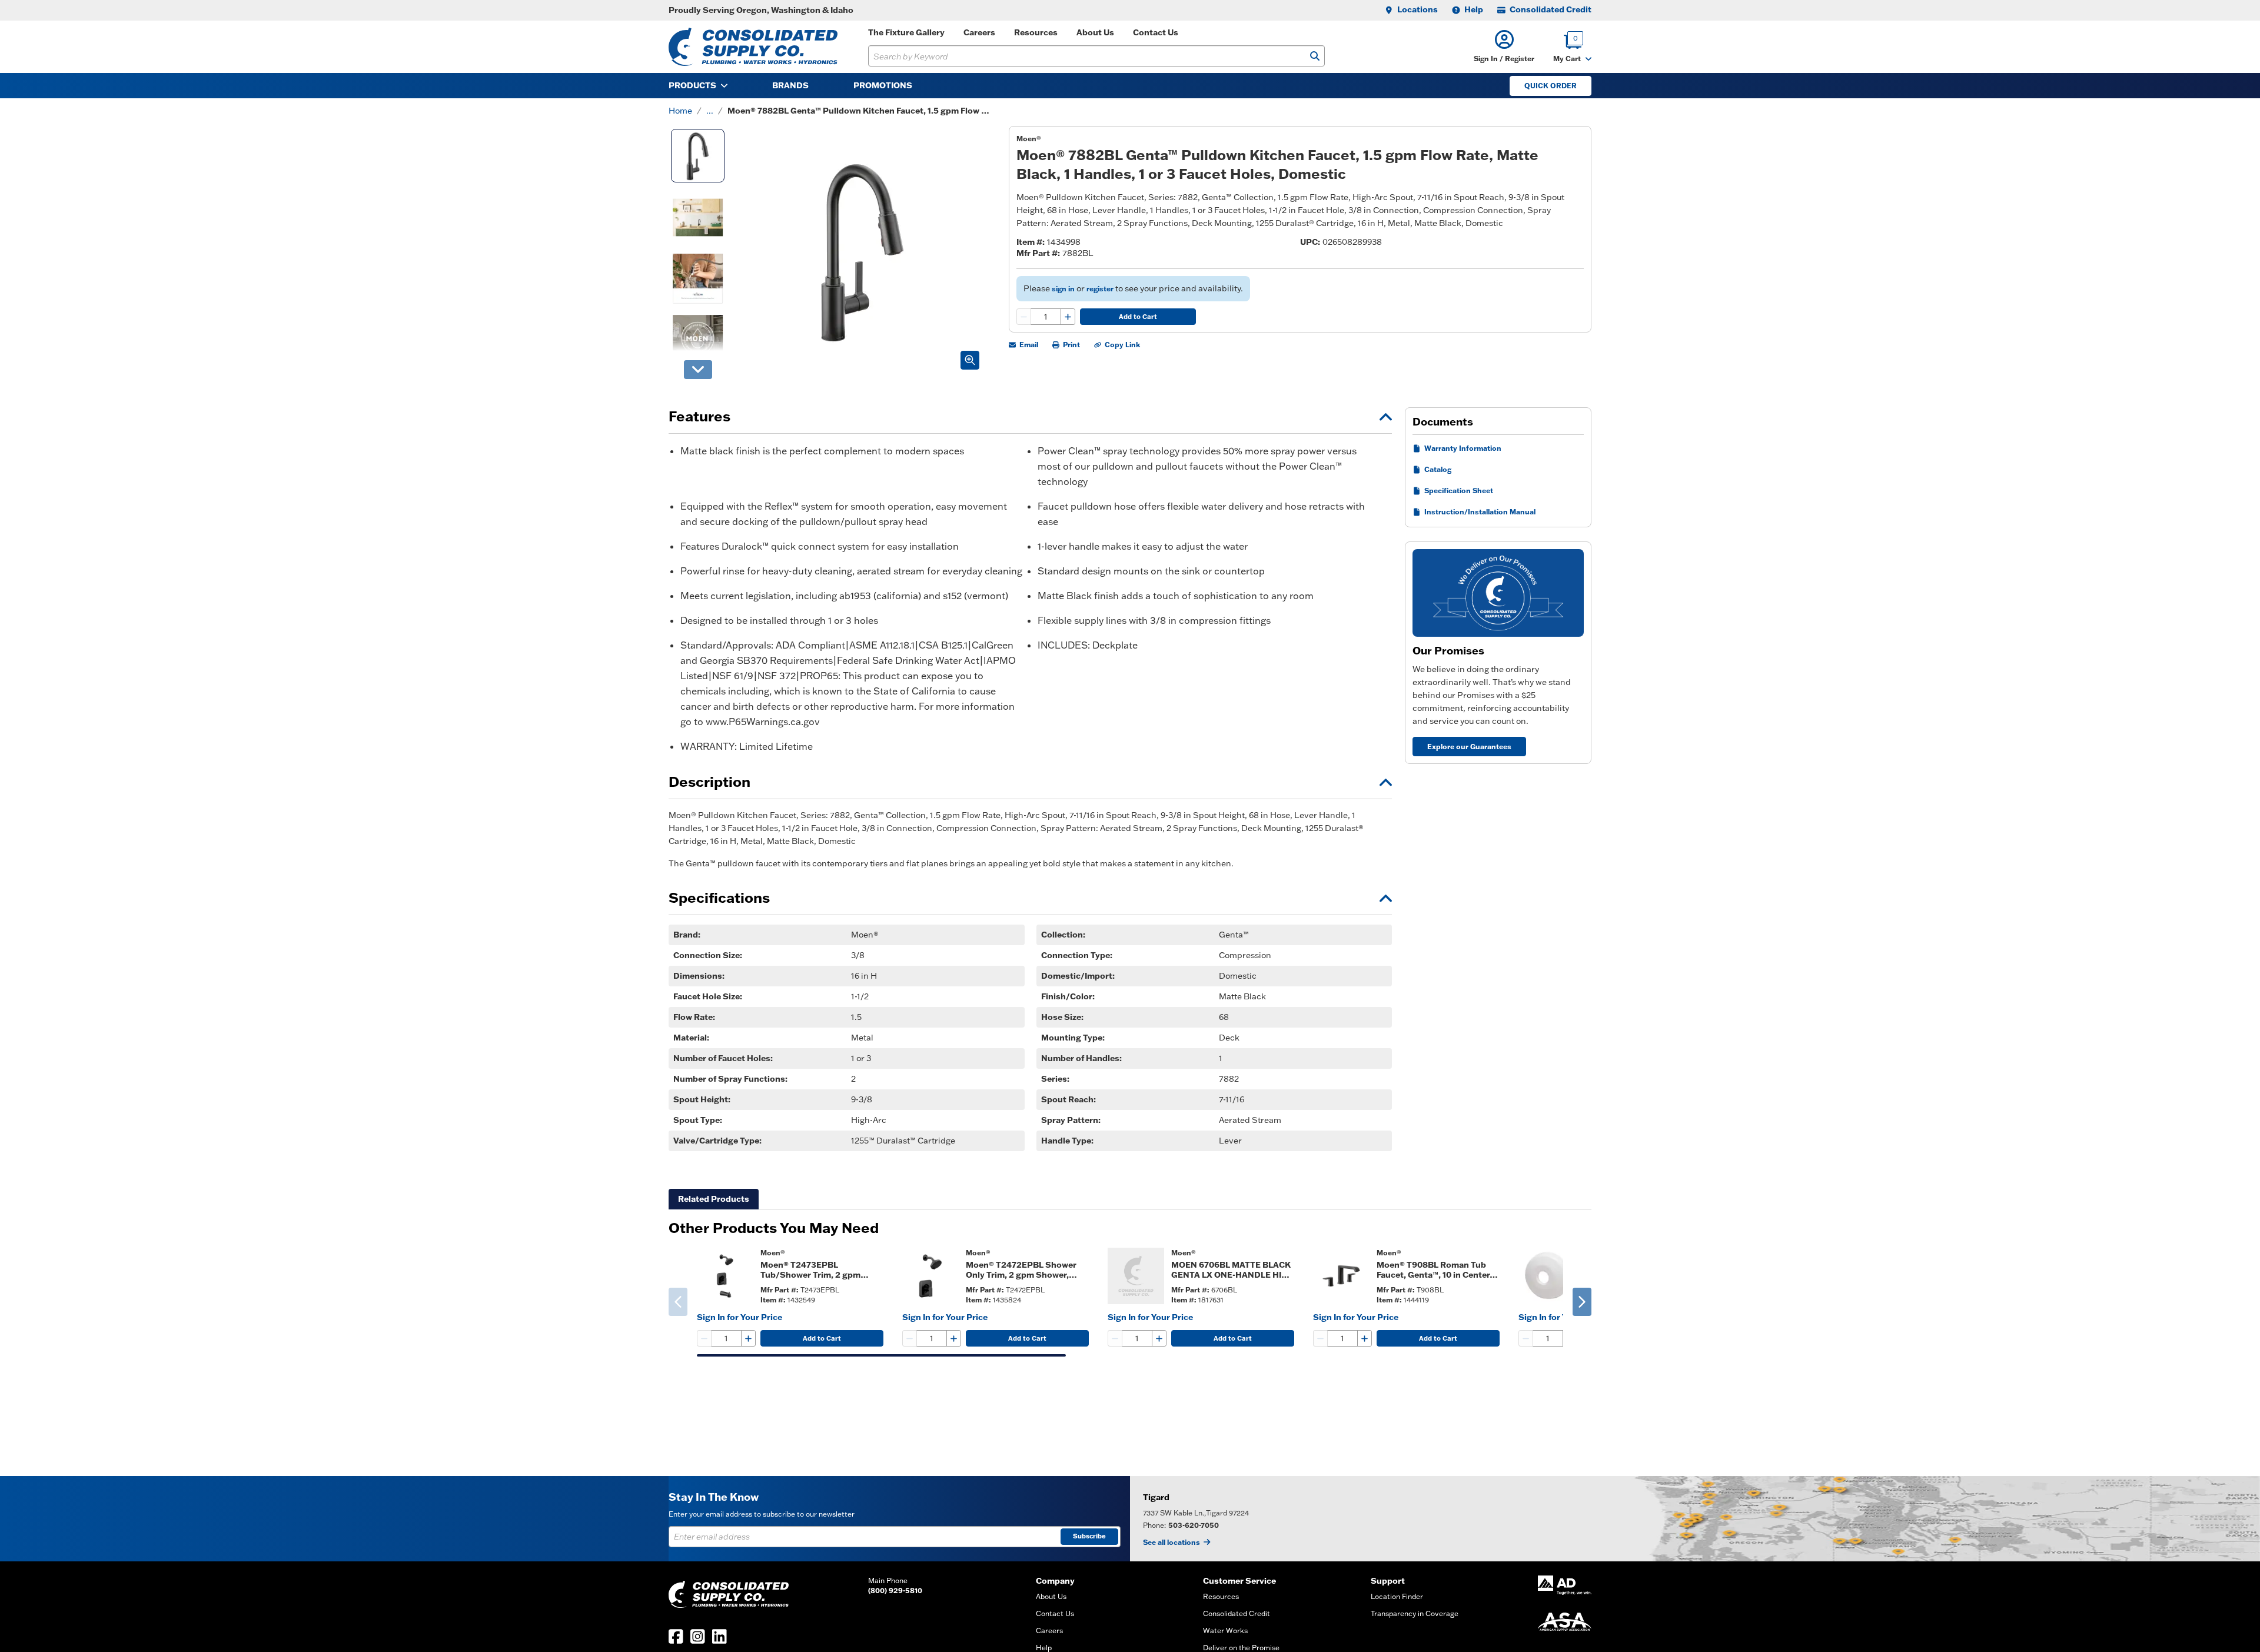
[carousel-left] (678, 1302)
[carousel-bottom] (698, 370)
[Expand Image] (970, 360)
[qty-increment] (1068, 317)
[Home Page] (753, 47)
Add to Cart (1138, 317)
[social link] (676, 1636)
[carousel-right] (1582, 1302)
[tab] (714, 1199)
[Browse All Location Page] (1695, 1519)
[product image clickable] (725, 1276)
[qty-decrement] (1024, 317)
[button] (1504, 47)
